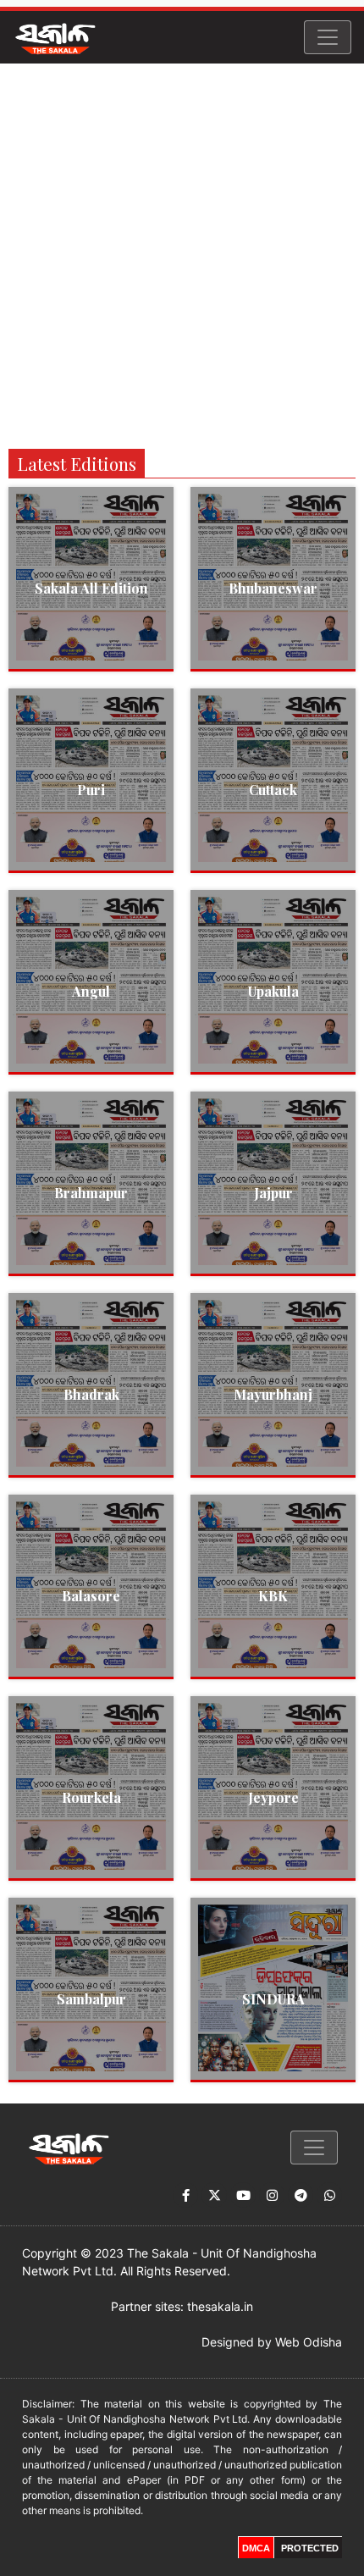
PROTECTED (310, 2548)
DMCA (256, 2548)
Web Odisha (309, 2342)
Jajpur (273, 1193)
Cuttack (273, 790)
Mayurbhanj (273, 1394)
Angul (91, 991)
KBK (273, 1596)
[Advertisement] (182, 254)
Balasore (91, 1596)
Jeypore (273, 1797)
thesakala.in (220, 2306)
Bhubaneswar (273, 588)
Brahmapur (91, 1193)
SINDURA (273, 1999)
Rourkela (91, 1797)
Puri (91, 790)
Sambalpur (91, 1999)
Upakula (273, 991)
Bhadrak (91, 1394)
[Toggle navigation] (328, 37)
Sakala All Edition (91, 588)
